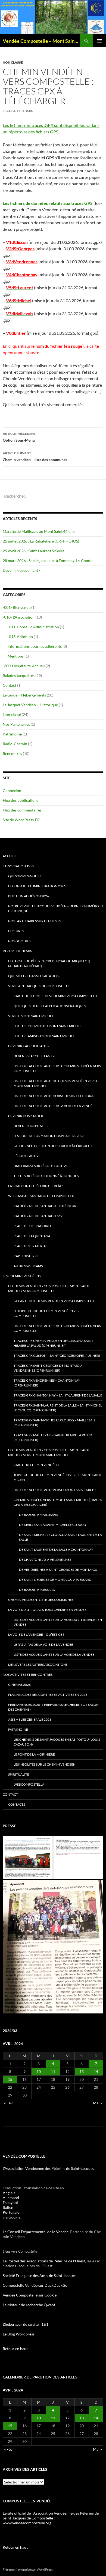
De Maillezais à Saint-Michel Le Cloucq (53, 1525)
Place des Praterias (30, 1246)
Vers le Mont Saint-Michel (31, 1016)
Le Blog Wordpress (19, 2334)
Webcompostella (29, 1784)
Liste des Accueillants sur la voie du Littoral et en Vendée (58, 1622)
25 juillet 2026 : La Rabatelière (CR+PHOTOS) (41, 541)
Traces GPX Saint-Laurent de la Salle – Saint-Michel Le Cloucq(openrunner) (58, 1408)
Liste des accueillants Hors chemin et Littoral (54, 1096)
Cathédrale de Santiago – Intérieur (45, 1206)
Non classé (13, 62)
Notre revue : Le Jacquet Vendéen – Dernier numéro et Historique (56, 908)
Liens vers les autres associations (38, 1665)
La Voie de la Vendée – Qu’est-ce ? (36, 1634)
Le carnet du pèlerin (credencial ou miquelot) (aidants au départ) (49, 963)
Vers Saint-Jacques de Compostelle (39, 986)
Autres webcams (28, 1266)
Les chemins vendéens (22, 1276)
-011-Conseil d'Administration (33, 627)
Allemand (11, 2198)
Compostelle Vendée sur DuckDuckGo (35, 2285)
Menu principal (99, 41)
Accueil (10, 856)
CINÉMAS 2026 (19, 1685)
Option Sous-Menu (19, 437)
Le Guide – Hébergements (24, 695)
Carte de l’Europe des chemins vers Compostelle (56, 996)
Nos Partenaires (16, 724)
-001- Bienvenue (17, 607)
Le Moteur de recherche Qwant (29, 2305)
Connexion (12, 791)
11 (53, 2071)
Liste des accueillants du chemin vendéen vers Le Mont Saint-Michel (57, 1083)
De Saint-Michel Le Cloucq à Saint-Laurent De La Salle (60, 1537)
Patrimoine (12, 734)
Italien (8, 2207)
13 (82, 2071)
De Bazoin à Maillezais (38, 1515)
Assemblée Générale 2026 (30, 1719)
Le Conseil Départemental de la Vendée (36, 2232)
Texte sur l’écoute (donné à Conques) (47, 1176)
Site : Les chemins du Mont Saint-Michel (47, 1026)
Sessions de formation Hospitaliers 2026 (49, 1136)
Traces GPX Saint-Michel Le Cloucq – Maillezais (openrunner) (54, 1423)
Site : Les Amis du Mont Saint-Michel (44, 1036)
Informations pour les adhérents (35, 646)
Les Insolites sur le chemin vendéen (45, 1764)
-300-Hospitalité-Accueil (24, 666)
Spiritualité (19, 1774)
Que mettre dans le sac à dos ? (34, 976)
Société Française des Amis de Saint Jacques (40, 2276)
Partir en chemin (18, 951)
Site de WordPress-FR (21, 820)
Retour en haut (15, 2349)
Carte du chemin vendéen (36, 1465)
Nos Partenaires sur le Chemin (35, 921)
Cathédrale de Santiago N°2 (38, 1216)
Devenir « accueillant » (22, 570)
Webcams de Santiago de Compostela (41, 1196)
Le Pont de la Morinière (34, 1754)
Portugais (11, 2212)
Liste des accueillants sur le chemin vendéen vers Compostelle (57, 1068)
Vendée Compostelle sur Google (30, 2295)
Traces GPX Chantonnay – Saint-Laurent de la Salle (58, 1395)
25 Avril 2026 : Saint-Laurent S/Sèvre (34, 551)
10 (39, 2071)
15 (10, 2079)
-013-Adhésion (20, 637)
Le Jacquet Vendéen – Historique (30, 705)
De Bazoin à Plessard (37, 1590)
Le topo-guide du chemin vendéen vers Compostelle (47, 1313)
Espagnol (10, 2202)
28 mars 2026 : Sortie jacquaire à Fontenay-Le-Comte (48, 561)
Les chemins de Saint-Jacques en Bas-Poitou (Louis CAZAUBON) (57, 1742)
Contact (10, 685)
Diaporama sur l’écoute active (41, 1166)
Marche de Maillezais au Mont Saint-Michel (39, 531)
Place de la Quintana (32, 1236)
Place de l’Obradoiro (32, 1226)
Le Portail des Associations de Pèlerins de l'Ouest (44, 2261)
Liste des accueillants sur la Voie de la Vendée (54, 1106)
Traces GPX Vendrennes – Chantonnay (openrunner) (47, 1383)
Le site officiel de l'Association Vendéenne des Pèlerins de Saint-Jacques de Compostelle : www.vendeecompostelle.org (51, 2518)
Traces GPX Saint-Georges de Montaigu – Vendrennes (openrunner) (49, 1368)
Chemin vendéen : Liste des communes (35, 456)
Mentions (16, 656)
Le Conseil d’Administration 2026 (37, 886)
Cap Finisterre (26, 1256)
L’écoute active (27, 1156)
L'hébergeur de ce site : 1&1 (26, 2324)
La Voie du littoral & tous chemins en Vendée (47, 1610)
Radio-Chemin (15, 744)
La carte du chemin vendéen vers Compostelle (54, 1301)
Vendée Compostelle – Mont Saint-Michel (41, 41)
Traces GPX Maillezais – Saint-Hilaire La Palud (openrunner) (53, 1437)
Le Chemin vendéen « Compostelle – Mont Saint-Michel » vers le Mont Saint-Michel (49, 1452)
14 (96, 2071)
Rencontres (12, 753)
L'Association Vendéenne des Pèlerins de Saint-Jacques (48, 2168)
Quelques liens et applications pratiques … (51, 1006)
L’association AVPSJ (19, 866)
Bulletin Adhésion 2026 (29, 896)
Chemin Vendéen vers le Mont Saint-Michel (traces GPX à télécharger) (58, 1502)
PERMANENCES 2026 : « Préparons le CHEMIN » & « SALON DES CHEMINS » (53, 1707)
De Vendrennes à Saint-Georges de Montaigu (58, 1570)
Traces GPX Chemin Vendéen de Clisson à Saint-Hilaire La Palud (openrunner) (54, 1343)
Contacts (17, 1804)
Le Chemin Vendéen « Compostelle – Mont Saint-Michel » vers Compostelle (49, 1288)
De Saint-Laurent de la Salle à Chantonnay (56, 1550)
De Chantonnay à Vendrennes (45, 1560)
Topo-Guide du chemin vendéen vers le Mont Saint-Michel (58, 1477)
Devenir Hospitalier (26, 1116)
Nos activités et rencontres (28, 1675)
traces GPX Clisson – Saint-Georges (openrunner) (57, 1356)
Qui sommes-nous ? (25, 876)
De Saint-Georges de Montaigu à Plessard (55, 1580)
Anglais (9, 2193)
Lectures (16, 931)
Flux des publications (21, 800)
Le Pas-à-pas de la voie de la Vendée (43, 1644)
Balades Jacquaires (19, 676)
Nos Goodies (19, 941)
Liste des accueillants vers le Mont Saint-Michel (56, 1490)
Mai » (97, 2103)
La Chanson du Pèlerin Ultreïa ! (35, 1186)
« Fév (8, 2103)
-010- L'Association (19, 617)
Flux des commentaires (22, 810)
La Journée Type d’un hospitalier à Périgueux (53, 1146)
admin (28, 111)
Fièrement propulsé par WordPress (28, 2569)
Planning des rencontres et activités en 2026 (48, 1695)
